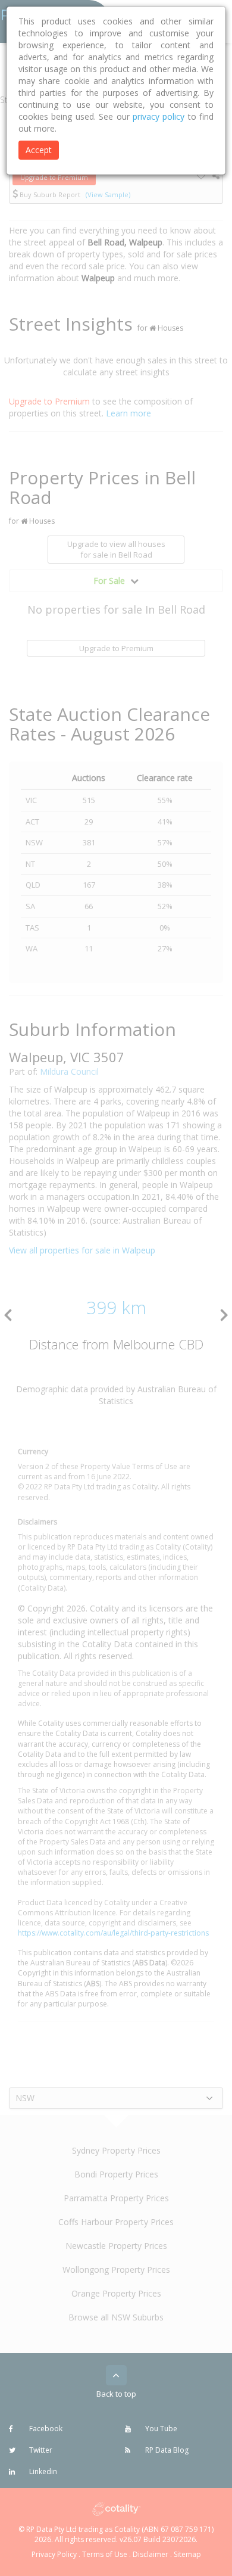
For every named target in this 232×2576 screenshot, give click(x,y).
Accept (39, 150)
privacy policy (159, 116)
